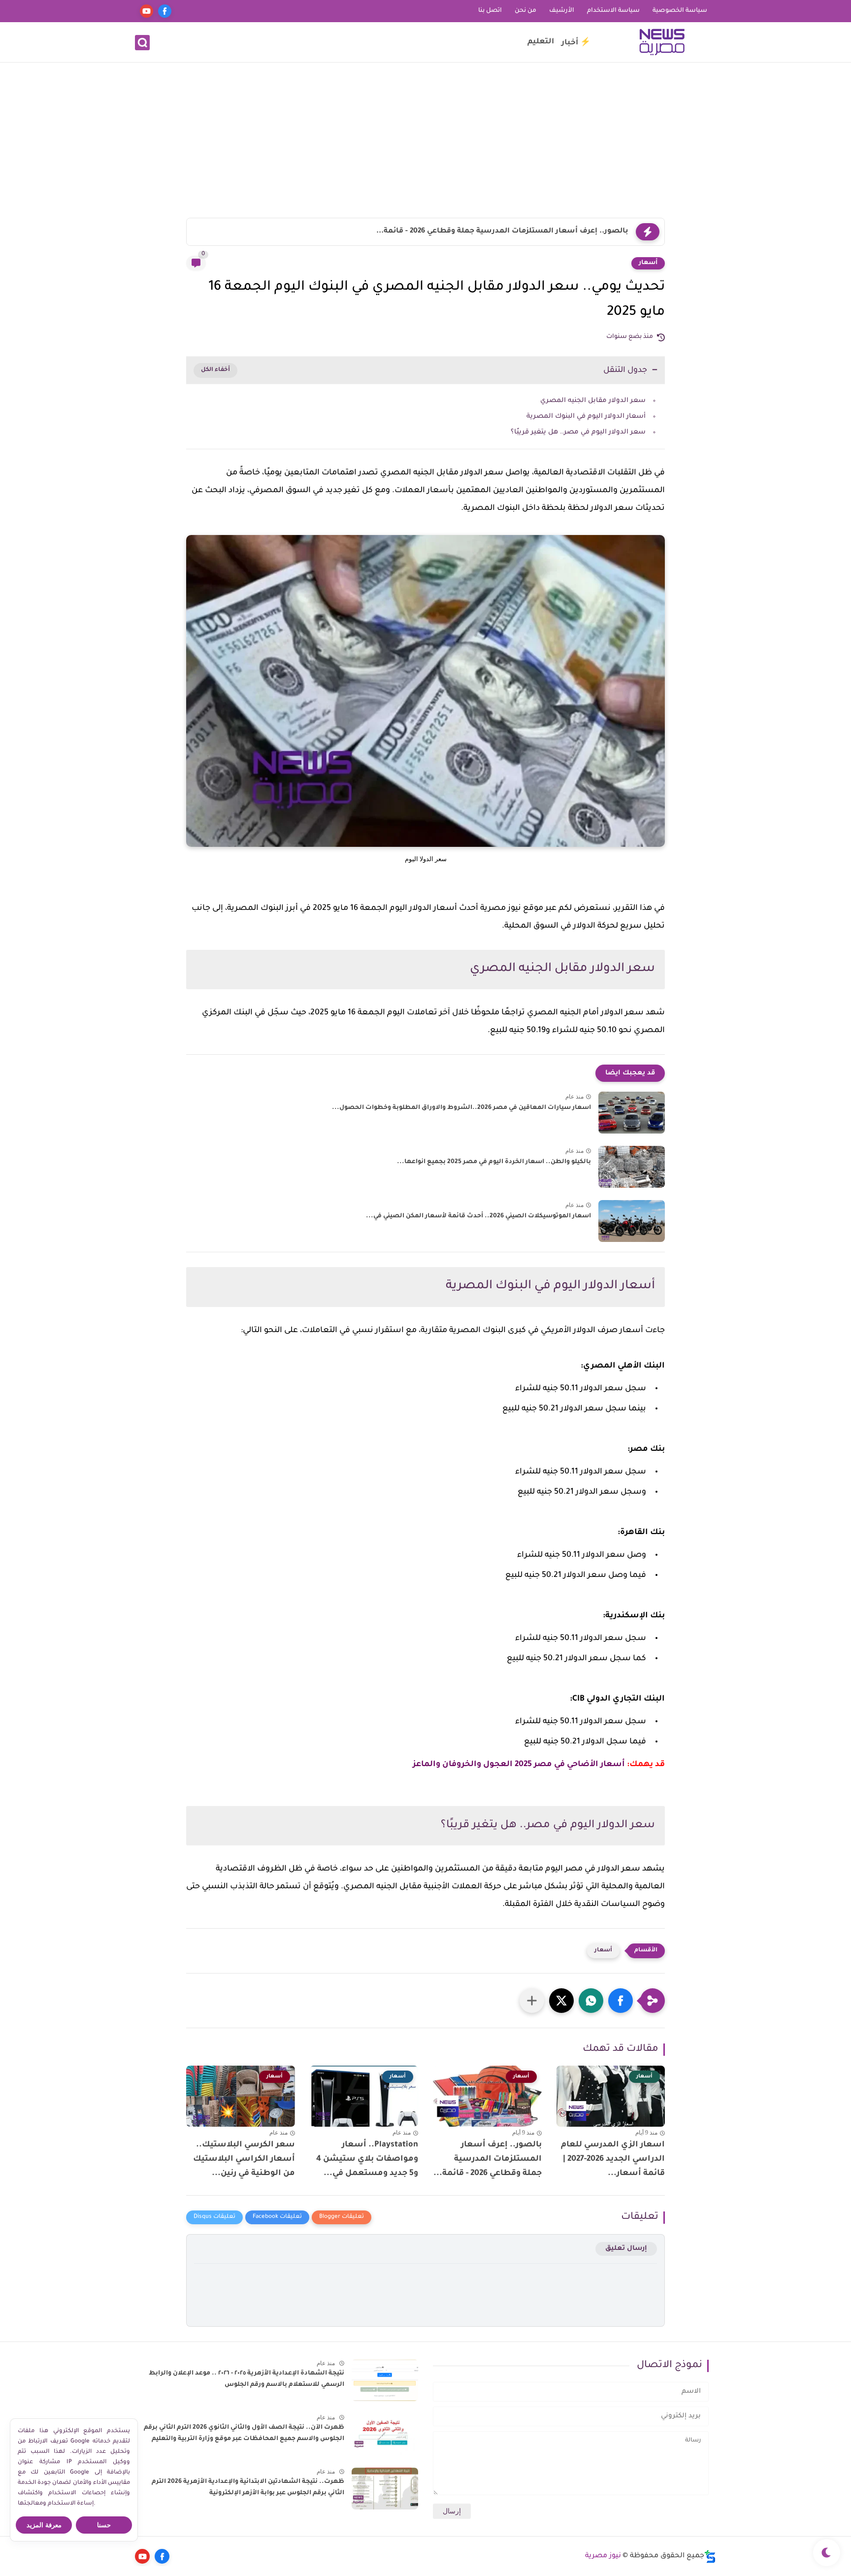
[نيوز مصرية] (662, 42)
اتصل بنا (490, 11)
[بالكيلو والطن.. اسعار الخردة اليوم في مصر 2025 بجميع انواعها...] (632, 1167)
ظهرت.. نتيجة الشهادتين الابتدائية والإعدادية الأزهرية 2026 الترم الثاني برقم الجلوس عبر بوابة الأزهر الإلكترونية (248, 2487)
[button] (621, 2001)
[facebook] (165, 11)
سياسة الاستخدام (613, 11)
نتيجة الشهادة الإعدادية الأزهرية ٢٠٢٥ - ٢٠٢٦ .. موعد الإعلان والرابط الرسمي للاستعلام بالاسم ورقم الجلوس (246, 2379)
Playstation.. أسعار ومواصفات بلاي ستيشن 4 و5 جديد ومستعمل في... (367, 2159)
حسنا (104, 2525)
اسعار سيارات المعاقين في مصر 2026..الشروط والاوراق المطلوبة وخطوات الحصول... (461, 1108)
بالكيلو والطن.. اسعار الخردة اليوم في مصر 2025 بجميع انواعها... (494, 1162)
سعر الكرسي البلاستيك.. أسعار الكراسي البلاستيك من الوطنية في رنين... (244, 2159)
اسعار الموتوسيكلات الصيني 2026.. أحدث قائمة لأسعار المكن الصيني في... (478, 1216)
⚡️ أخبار (576, 43)
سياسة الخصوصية (680, 11)
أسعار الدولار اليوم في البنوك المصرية (586, 417)
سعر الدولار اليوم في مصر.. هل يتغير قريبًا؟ (578, 432)
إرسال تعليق (626, 2249)
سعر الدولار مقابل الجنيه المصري (593, 401)
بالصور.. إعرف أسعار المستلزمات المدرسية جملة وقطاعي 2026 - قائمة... (502, 232)
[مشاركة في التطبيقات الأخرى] (532, 2001)
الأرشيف (562, 11)
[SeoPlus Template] (710, 2557)
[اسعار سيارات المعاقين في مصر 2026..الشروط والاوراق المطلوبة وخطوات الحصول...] (632, 1113)
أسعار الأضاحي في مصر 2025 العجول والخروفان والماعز (519, 1765)
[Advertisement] (425, 141)
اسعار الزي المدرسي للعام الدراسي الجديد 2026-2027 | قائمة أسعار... (613, 2159)
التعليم (541, 42)
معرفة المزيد (44, 2525)
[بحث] (142, 43)
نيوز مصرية (603, 2556)
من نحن (525, 11)
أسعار (648, 263)
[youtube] (147, 11)
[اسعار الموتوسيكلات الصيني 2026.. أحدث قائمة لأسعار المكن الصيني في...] (632, 1221)
